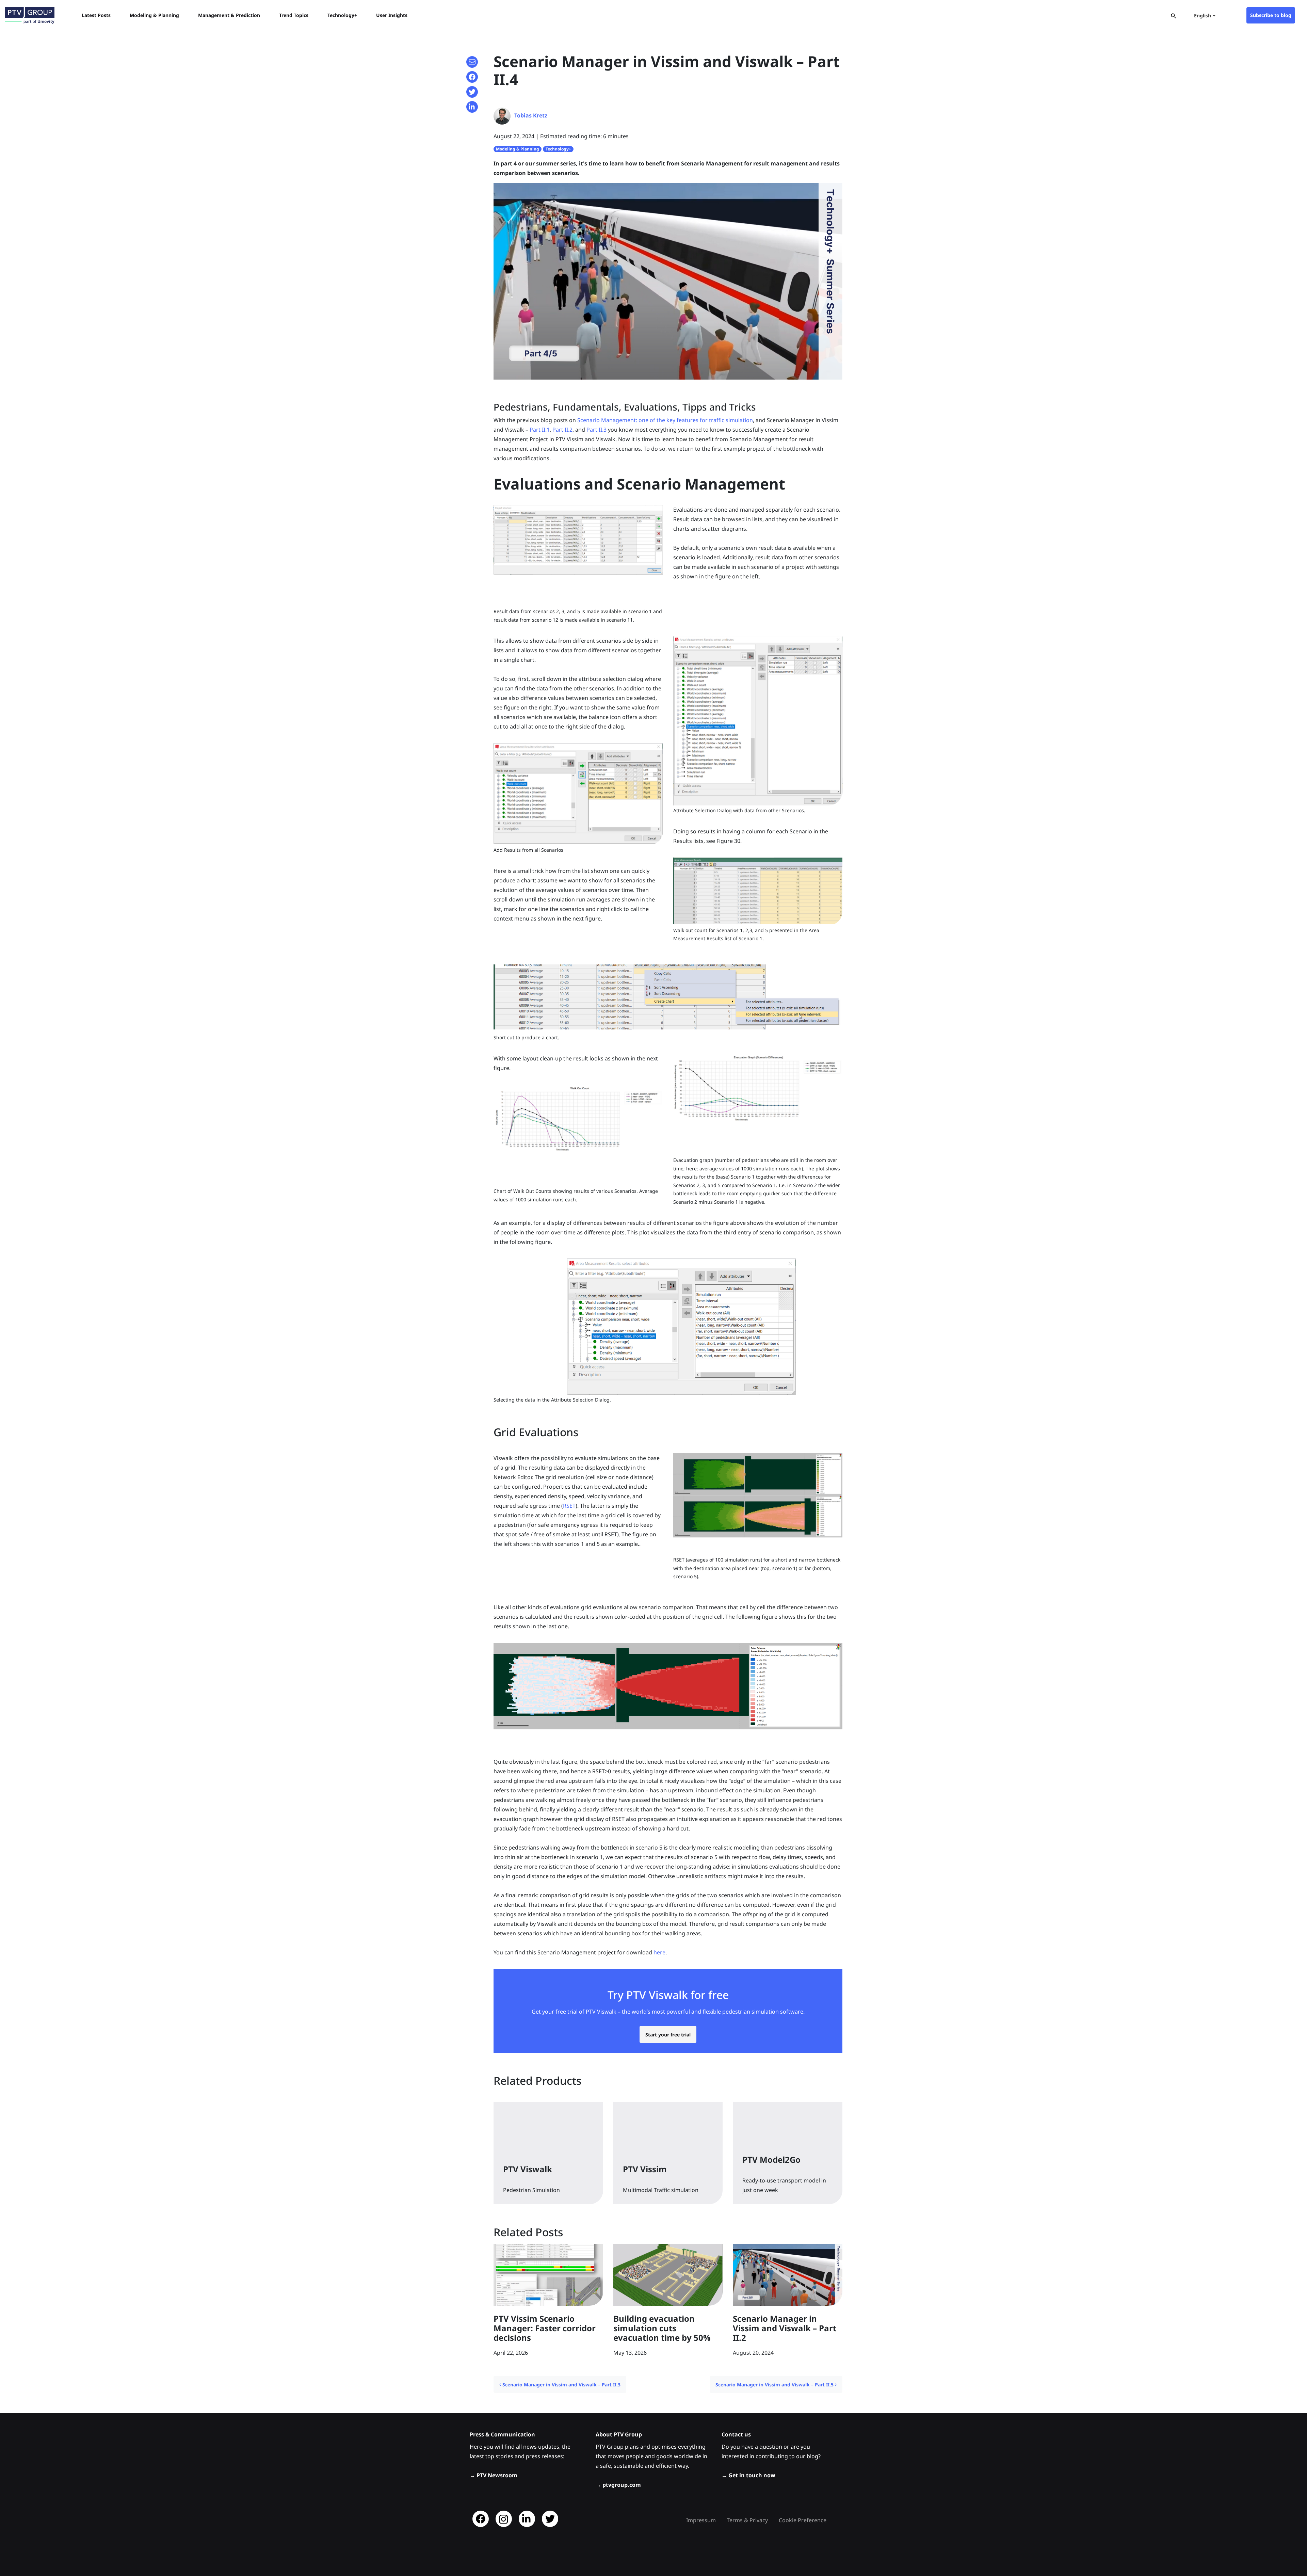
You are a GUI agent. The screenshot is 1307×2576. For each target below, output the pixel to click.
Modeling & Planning (518, 149)
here (659, 1952)
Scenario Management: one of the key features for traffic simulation (665, 420)
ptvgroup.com (622, 2485)
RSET (569, 1506)
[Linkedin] (527, 2519)
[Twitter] (550, 2519)
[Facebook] (481, 2519)
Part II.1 (540, 430)
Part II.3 (596, 430)
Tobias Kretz (531, 115)
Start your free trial (668, 2035)
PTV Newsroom (497, 2475)
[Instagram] (504, 2519)
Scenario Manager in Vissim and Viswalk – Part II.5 (775, 2385)
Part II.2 (562, 430)
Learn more (531, 2191)
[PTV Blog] (30, 15)
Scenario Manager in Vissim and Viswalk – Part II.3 (561, 2385)
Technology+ (558, 149)
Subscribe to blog (1271, 15)
